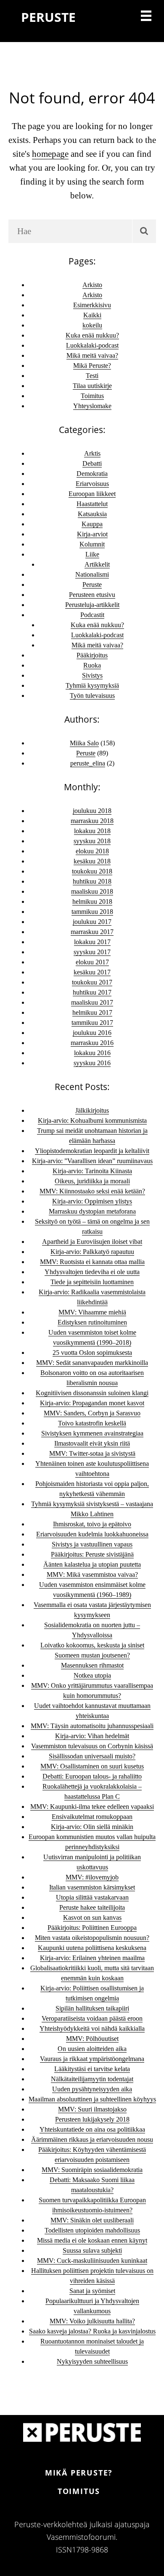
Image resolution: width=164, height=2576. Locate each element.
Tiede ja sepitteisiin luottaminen (92, 1282)
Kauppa (92, 524)
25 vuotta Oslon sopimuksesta (92, 1353)
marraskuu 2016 (92, 1043)
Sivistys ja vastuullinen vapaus (92, 1544)
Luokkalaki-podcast (92, 345)
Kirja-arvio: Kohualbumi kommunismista (92, 1120)
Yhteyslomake (92, 406)
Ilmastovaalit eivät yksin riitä (92, 1443)
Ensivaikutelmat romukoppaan (92, 1817)
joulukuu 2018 (92, 811)
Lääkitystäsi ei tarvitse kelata (92, 2069)
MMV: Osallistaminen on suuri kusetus (92, 1766)
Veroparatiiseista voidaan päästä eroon (92, 2018)
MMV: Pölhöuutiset (92, 2039)
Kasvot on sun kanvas (92, 1917)
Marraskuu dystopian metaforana (92, 1211)
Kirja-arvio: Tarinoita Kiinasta (92, 1171)
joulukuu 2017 (92, 922)
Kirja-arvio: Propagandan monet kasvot (92, 1403)
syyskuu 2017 (92, 952)
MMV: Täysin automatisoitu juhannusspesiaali (92, 1726)
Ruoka (92, 665)
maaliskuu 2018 (92, 891)
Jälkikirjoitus (92, 1110)
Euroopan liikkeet (92, 494)
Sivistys (92, 675)
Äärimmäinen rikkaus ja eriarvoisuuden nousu (92, 2139)
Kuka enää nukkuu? (92, 335)
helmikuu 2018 (92, 901)
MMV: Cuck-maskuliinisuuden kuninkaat (92, 2261)
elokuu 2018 (92, 851)
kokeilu (92, 325)
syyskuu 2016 (92, 1063)
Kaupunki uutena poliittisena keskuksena (92, 1948)
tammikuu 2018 (92, 912)
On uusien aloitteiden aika (92, 2049)
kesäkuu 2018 (92, 861)
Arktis (92, 453)
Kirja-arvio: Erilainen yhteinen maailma (92, 1958)
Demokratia (92, 474)
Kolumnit (92, 544)
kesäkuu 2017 (92, 972)
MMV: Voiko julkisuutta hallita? (92, 2321)
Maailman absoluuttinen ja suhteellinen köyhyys (92, 2099)
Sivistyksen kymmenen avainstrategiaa (92, 1433)
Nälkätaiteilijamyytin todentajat (92, 2079)
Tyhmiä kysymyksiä (92, 685)
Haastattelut (92, 504)
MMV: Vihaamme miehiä (92, 1312)
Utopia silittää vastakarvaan (92, 1897)
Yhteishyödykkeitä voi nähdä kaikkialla (92, 2028)
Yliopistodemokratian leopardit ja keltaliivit (92, 1151)
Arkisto (92, 285)
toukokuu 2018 (92, 871)
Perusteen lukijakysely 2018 (92, 2119)
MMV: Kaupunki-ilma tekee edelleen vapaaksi (92, 1807)
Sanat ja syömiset (92, 2291)
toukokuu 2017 (92, 982)
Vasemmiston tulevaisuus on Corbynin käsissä (92, 1746)
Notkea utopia (92, 1675)
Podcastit (92, 615)
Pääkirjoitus (92, 655)
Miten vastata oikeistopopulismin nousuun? (92, 1938)
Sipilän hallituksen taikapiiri (92, 2008)
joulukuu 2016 (92, 1033)
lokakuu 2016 (92, 1053)
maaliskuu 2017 (92, 1002)
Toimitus (92, 396)
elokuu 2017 (92, 962)
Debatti (92, 463)
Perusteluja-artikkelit (92, 605)
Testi (92, 376)
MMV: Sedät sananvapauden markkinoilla (92, 1363)
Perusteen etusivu (92, 595)
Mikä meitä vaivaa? (92, 355)
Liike (92, 554)
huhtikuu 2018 (92, 881)
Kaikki (92, 315)
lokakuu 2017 (92, 942)
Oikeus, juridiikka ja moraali (92, 1181)
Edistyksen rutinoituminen (92, 1322)
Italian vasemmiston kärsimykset (92, 1887)
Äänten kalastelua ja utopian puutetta (92, 1564)
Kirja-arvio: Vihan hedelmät (92, 1736)
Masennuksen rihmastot (92, 1665)
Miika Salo (84, 743)
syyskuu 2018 (92, 841)
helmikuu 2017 (92, 1012)
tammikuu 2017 (92, 1023)
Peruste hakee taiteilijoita (92, 1907)
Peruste (92, 585)
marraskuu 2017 (92, 932)
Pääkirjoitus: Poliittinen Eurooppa (92, 1928)
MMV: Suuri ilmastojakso (92, 2109)
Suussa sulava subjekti (92, 2250)
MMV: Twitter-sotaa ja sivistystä (92, 1453)
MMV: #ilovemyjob (92, 1877)
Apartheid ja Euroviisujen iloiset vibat (92, 1242)
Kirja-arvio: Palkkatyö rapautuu (92, 1252)
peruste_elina (88, 763)
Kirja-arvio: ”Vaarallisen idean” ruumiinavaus (92, 1161)
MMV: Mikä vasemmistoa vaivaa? (92, 1574)
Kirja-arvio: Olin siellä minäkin (92, 1827)
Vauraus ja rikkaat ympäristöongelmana (92, 2059)
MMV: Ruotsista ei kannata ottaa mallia (92, 1262)
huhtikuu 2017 (92, 992)
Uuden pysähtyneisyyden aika (92, 2089)
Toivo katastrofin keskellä (92, 1423)
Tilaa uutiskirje (92, 386)
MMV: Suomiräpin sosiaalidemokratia (92, 2170)
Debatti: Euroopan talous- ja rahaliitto (92, 1776)
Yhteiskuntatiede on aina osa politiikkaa (92, 2129)
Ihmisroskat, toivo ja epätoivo (92, 1524)
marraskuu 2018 (92, 821)
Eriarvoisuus (92, 484)
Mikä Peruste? (92, 366)
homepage (50, 154)
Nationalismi (92, 574)
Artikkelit (97, 564)
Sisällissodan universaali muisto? (92, 1756)
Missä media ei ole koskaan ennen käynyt (92, 2240)
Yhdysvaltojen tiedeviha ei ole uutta (92, 1272)
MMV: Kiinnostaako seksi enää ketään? (92, 1191)
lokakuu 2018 (92, 831)
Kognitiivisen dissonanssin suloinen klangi (92, 1393)
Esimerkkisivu (92, 305)
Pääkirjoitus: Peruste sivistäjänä (92, 1554)
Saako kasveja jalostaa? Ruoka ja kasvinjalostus (92, 2331)
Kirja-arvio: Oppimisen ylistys (92, 1201)
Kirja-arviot (92, 534)
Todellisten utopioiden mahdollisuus (92, 2230)
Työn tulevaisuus (92, 695)
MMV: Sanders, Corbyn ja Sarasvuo (92, 1413)
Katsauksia (92, 514)
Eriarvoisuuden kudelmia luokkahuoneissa (92, 1534)
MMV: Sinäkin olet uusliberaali (92, 2220)
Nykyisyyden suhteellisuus (92, 2361)
